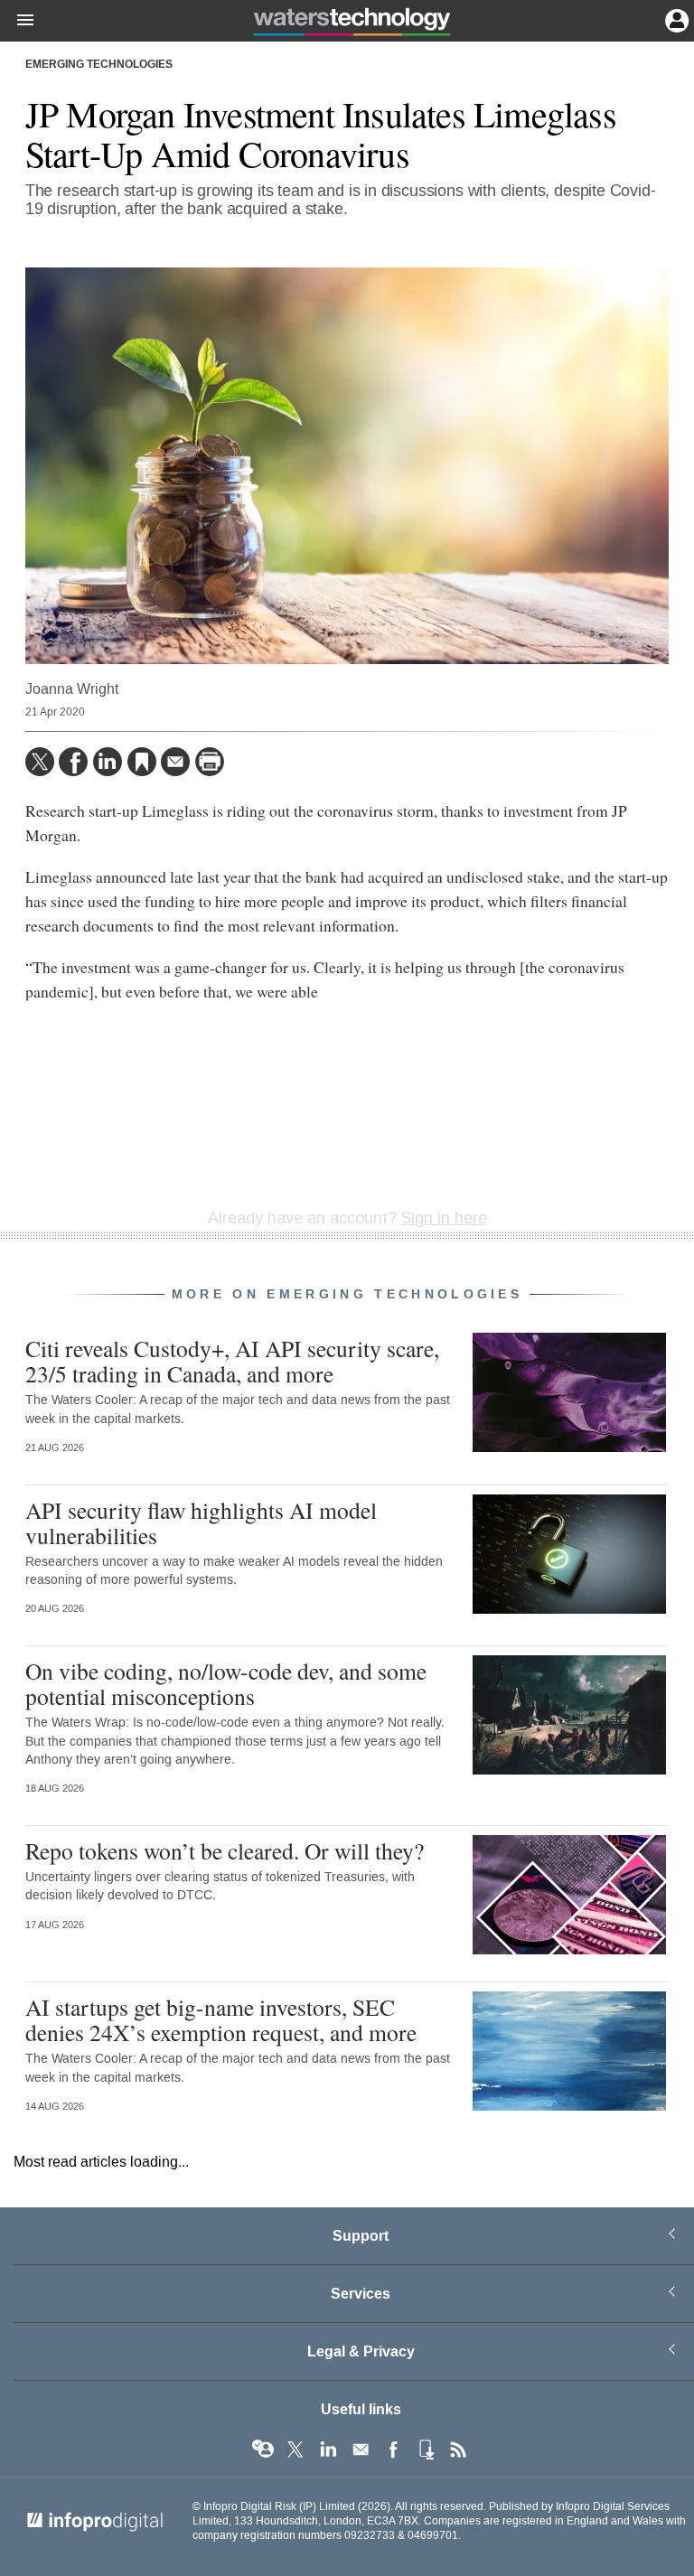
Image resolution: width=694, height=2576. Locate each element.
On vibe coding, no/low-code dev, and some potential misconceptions (226, 1683)
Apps (426, 2450)
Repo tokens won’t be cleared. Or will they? (225, 1850)
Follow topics (263, 2450)
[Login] (675, 19)
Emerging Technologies (99, 65)
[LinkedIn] (108, 762)
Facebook (393, 2450)
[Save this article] (142, 762)
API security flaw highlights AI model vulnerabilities (201, 1522)
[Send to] (175, 762)
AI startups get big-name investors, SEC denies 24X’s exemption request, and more (221, 2019)
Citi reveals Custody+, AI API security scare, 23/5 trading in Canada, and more (232, 1361)
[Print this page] (210, 762)
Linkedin (328, 2450)
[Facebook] (73, 762)
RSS (458, 2450)
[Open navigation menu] (17, 21)
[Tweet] (40, 762)
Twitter (295, 2450)
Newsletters (361, 2450)
